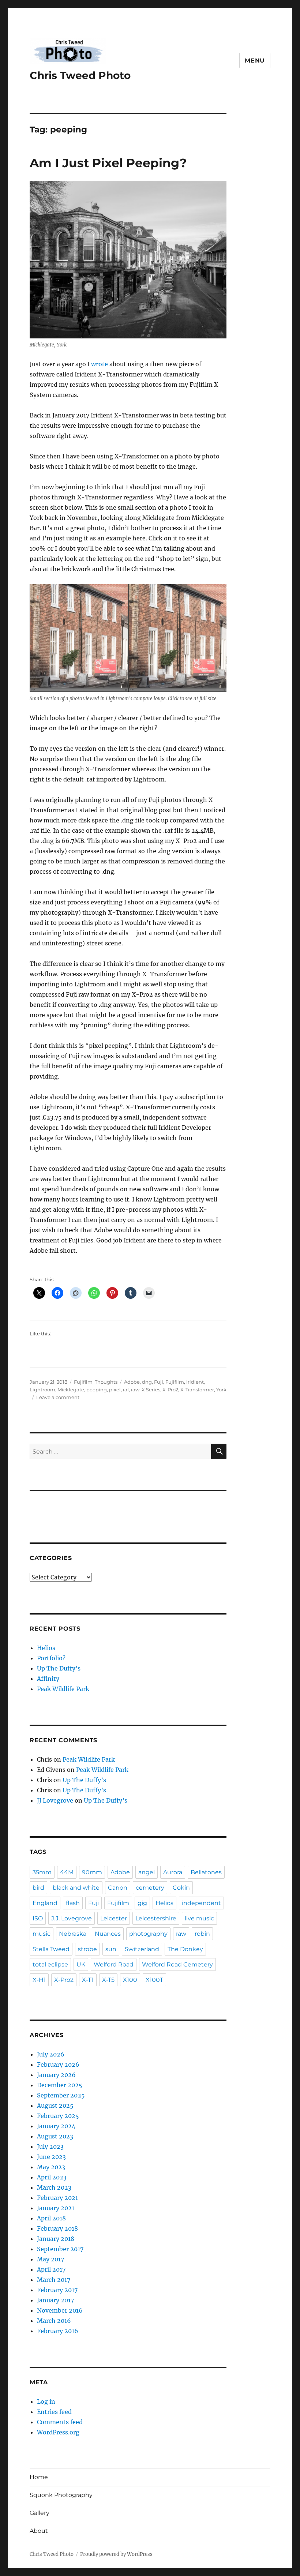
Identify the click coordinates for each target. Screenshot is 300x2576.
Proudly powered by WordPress (116, 2554)
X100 (130, 1980)
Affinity (48, 1679)
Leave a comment (58, 1397)
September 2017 (60, 2249)
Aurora (173, 1872)
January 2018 (56, 2239)
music (42, 1934)
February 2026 (58, 2065)
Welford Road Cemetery (177, 1964)
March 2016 (54, 2321)
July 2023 (50, 2146)
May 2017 (50, 2259)
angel (147, 1872)
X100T (154, 1980)
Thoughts (106, 1382)
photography (148, 1934)
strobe (87, 1949)
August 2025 (55, 2106)
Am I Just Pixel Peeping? (108, 163)
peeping (97, 1390)
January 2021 (56, 2208)
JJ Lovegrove (55, 1800)
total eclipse (50, 1964)
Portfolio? (51, 1658)
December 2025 (60, 2085)
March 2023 (54, 2187)
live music (199, 1918)
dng (147, 1382)
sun (111, 1949)
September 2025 (61, 2095)
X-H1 (39, 1980)
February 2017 (57, 2290)
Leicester (114, 1918)
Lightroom (42, 1390)
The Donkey (185, 1949)
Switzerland (142, 1949)
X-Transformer (197, 1390)
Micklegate (71, 1390)
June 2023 (51, 2157)
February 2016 (58, 2331)
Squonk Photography (61, 2495)
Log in (46, 2401)
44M (67, 1872)
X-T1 (88, 1980)
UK (81, 1964)
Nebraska (73, 1934)
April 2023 (52, 2177)
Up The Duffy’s (59, 1668)
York (221, 1390)
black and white (76, 1888)
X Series (151, 1390)
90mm (92, 1872)
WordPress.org (58, 2432)
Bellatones (206, 1872)
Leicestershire (156, 1918)
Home (39, 2477)
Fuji (159, 1382)
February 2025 (58, 2116)
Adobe (132, 1382)
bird (38, 1888)
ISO (38, 1918)
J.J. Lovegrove (72, 1918)
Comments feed (60, 2422)
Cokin (181, 1888)
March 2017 (54, 2280)
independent (201, 1903)
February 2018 (57, 2228)
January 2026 (56, 2075)
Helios (46, 1648)
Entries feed (54, 2412)
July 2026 (51, 2054)
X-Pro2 (170, 1390)
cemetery (150, 1888)
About (39, 2531)
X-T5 (108, 1980)
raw (135, 1390)
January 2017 (55, 2300)
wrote (100, 364)
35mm (42, 1872)
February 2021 (57, 2198)
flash (73, 1903)
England (45, 1903)
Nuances (108, 1934)
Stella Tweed (51, 1949)
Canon (118, 1888)
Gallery (40, 2513)
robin (202, 1934)
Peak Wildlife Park (63, 1689)
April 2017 (51, 2269)
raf (126, 1390)
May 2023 (51, 2167)
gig (142, 1903)
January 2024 (56, 2126)
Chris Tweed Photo (80, 75)
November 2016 (60, 2310)
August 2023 (55, 2136)
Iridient (195, 1382)
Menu (255, 61)
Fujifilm (83, 1382)
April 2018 (51, 2218)
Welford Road (114, 1964)
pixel (115, 1390)
